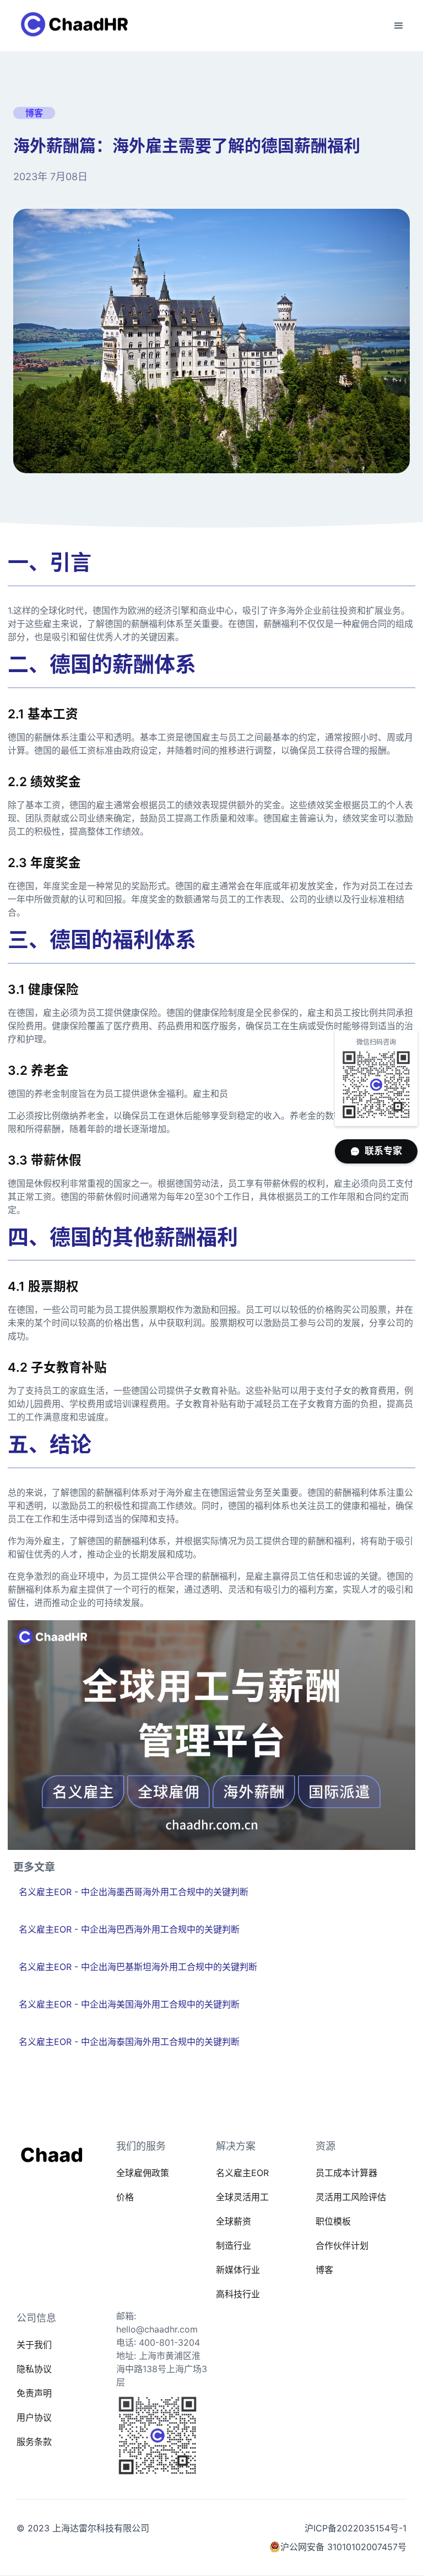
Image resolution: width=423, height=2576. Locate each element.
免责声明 (34, 2393)
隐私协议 (34, 2369)
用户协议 (34, 2417)
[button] (399, 26)
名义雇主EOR (242, 2173)
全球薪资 (234, 2221)
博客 (324, 2270)
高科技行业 (238, 2294)
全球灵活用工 (242, 2197)
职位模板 (333, 2221)
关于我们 (34, 2345)
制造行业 (234, 2245)
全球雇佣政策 (143, 2173)
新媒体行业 (238, 2270)
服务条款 (34, 2442)
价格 (125, 2197)
